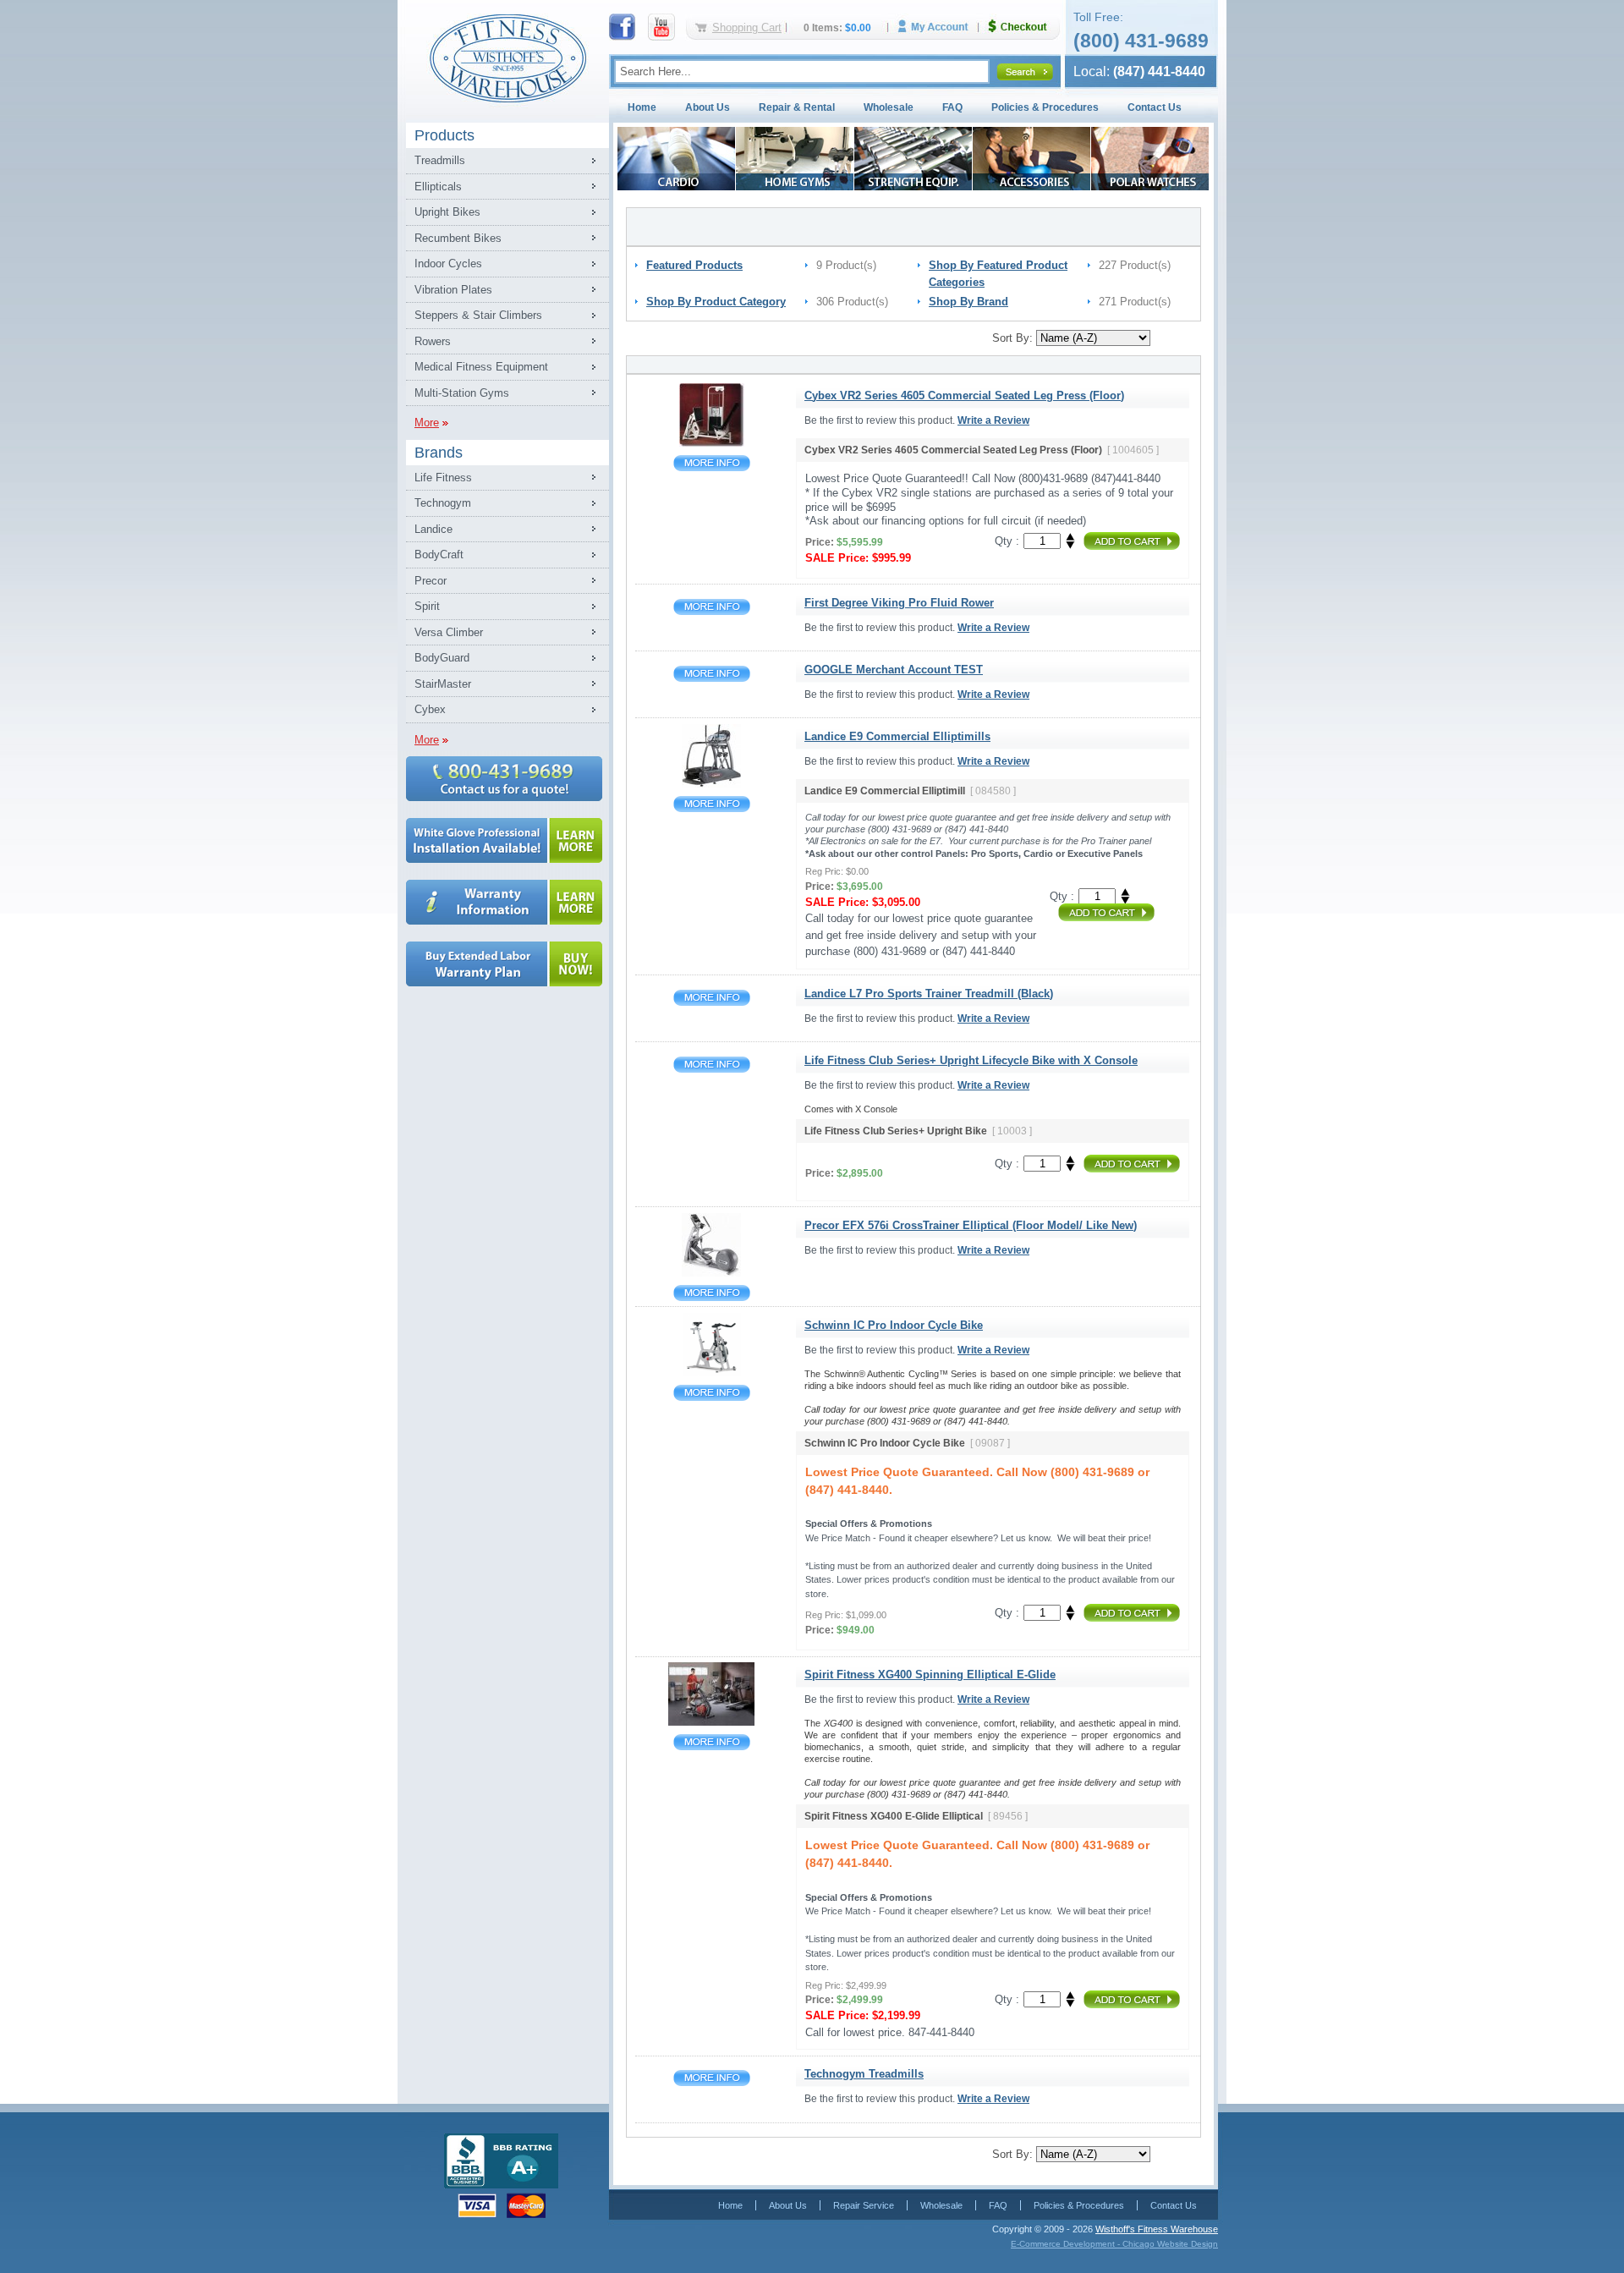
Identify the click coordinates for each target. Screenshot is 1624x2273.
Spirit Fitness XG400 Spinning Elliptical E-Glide (712, 1742)
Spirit (427, 606)
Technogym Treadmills (712, 2078)
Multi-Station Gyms (462, 393)
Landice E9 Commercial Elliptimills (712, 804)
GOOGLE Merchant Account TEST (712, 674)
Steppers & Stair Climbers (478, 315)
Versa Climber (449, 632)
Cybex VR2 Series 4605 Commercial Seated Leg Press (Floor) (712, 463)
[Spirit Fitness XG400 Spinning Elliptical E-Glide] (711, 1722)
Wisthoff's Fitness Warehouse (1157, 2229)
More (427, 423)
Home (642, 107)
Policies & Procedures (1045, 107)
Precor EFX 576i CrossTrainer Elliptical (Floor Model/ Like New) (712, 1293)
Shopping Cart (747, 27)
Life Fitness (443, 478)
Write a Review (993, 420)
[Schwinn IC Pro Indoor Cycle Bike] (712, 1373)
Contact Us (1155, 107)
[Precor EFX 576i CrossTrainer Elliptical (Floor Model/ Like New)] (711, 1273)
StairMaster (443, 684)
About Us (708, 107)
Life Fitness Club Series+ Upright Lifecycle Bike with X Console (712, 1065)
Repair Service (864, 2205)
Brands (439, 453)
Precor (431, 581)
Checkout (1024, 27)
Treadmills (440, 160)
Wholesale (889, 107)
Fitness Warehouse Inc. (507, 57)
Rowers (433, 341)
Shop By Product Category (716, 302)
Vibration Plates (453, 290)
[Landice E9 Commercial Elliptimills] (711, 784)
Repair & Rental (797, 107)
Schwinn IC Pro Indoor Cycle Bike (712, 1393)
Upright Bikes (447, 212)
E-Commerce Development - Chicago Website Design (1114, 2244)
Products (444, 135)
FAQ (952, 107)
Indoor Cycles (448, 264)
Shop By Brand (968, 302)
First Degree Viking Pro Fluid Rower (712, 607)
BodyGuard (442, 658)
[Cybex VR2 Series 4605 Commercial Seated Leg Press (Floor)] (712, 443)
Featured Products (694, 265)
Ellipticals (438, 187)
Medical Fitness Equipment (481, 367)
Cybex (430, 709)
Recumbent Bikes (458, 238)
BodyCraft (439, 555)
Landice (433, 529)
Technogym (443, 503)
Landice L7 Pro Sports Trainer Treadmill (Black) (712, 998)
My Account (939, 27)
